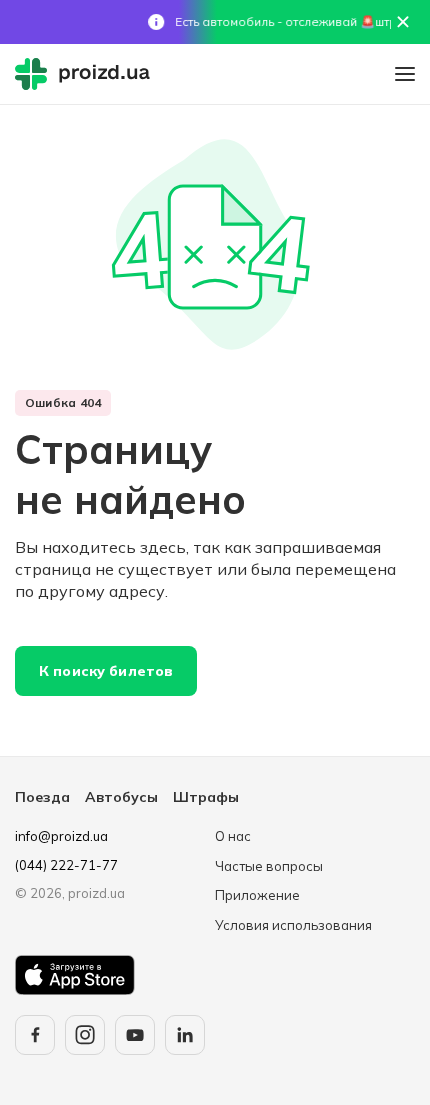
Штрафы (206, 797)
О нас (233, 836)
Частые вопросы (269, 866)
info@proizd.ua (61, 836)
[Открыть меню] (405, 74)
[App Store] (75, 975)
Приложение (257, 895)
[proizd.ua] (87, 74)
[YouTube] (135, 1035)
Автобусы (121, 797)
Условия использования (293, 925)
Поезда (42, 797)
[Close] (403, 22)
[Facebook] (35, 1035)
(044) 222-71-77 (66, 865)
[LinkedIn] (185, 1035)
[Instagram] (85, 1035)
